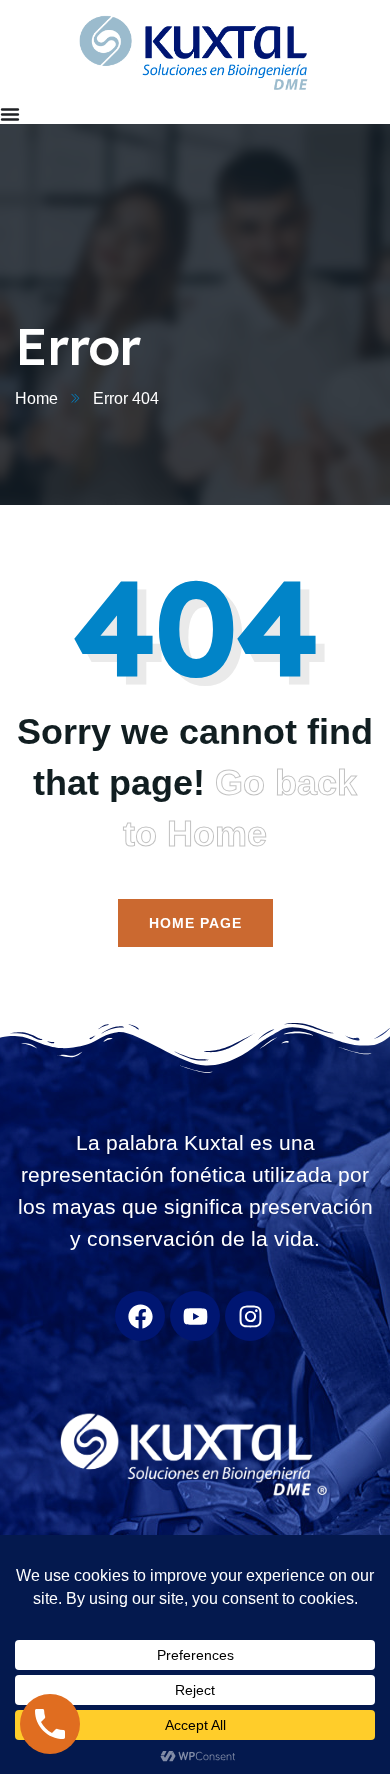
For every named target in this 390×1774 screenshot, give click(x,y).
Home (36, 398)
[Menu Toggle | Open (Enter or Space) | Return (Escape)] (10, 114)
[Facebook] (140, 1316)
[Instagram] (250, 1316)
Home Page (195, 923)
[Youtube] (195, 1316)
